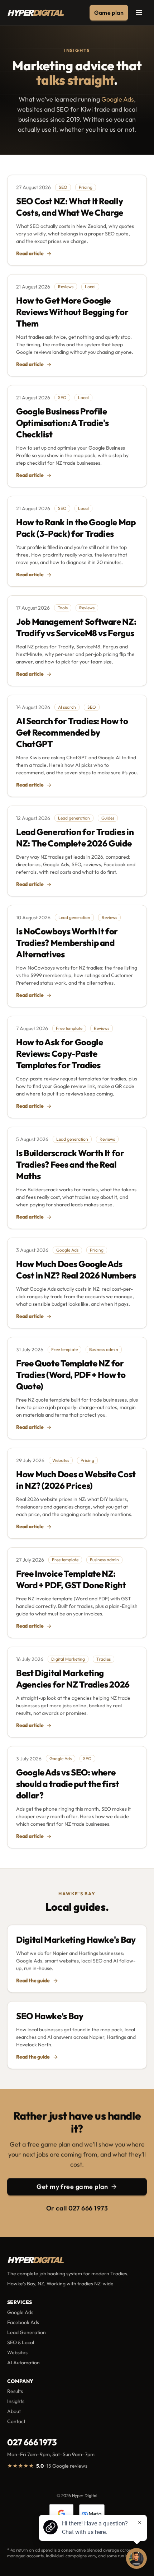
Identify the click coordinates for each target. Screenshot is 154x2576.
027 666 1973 (32, 2442)
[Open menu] (139, 13)
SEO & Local (21, 2342)
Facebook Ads (23, 2322)
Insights (16, 2401)
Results (15, 2391)
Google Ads (118, 99)
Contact (16, 2421)
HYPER (35, 13)
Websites (17, 2352)
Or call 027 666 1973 (77, 2208)
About (14, 2411)
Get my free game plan (72, 2186)
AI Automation (23, 2362)
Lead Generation (27, 2332)
